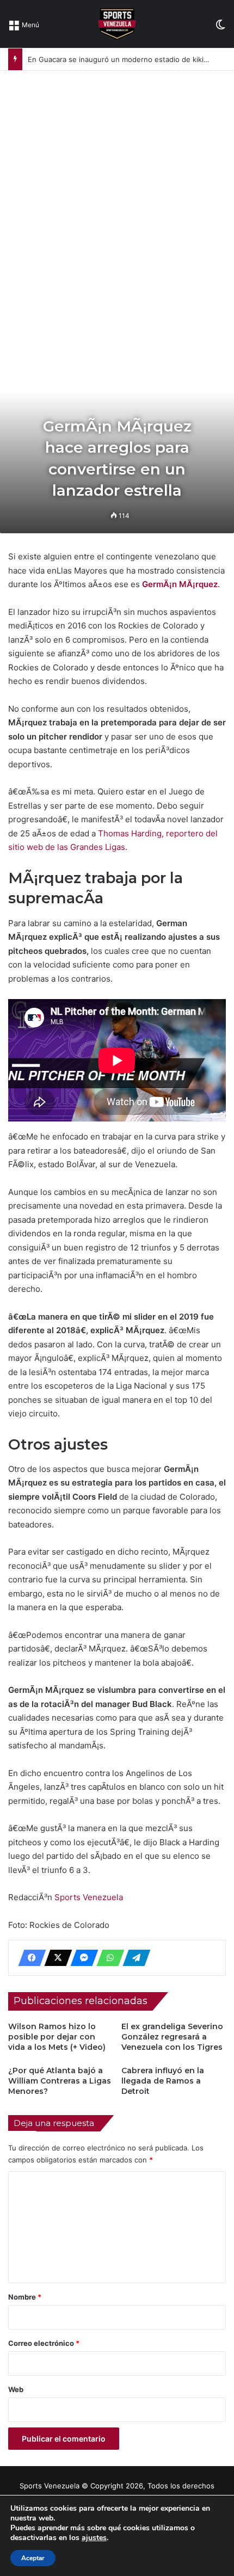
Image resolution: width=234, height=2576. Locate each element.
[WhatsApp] (107, 1958)
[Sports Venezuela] (117, 24)
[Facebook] (29, 1958)
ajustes (94, 2538)
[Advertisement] (117, 193)
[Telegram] (133, 1958)
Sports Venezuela (89, 1897)
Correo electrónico (44, 2343)
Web (16, 2389)
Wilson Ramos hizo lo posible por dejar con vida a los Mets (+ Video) (57, 2037)
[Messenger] (81, 1958)
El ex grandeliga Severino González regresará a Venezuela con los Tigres (172, 2037)
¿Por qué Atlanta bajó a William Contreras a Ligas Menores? (60, 2081)
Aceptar (33, 2558)
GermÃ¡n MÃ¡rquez (180, 584)
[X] (55, 1958)
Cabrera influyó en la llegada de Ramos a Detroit (163, 2081)
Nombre (25, 2297)
